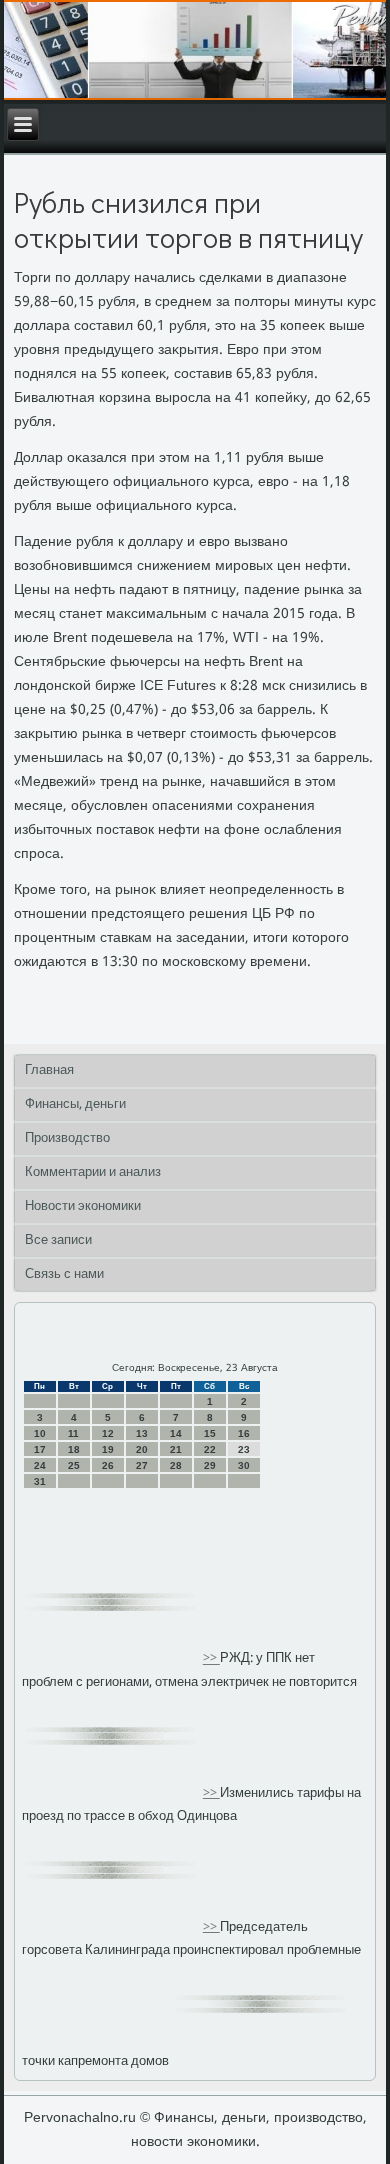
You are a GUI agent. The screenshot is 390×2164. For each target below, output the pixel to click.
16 (244, 1433)
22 (210, 1449)
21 (176, 1449)
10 (40, 1433)
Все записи (58, 1240)
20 (142, 1449)
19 (108, 1449)
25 (74, 1465)
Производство (67, 1138)
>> (211, 1659)
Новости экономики (83, 1206)
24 (40, 1465)
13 (142, 1433)
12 (108, 1433)
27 (142, 1465)
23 (244, 1449)
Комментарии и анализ (93, 1172)
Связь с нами (64, 1274)
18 (74, 1449)
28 (176, 1465)
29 (210, 1465)
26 (108, 1465)
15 (210, 1433)
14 (176, 1433)
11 (73, 1433)
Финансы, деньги (75, 1104)
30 (244, 1465)
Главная (49, 1070)
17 (40, 1449)
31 (40, 1481)
